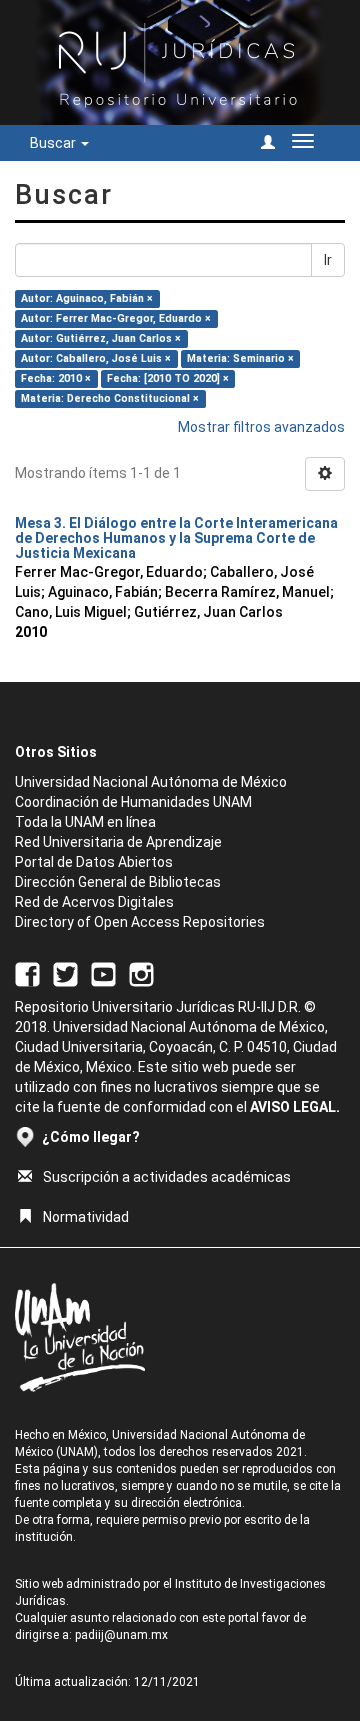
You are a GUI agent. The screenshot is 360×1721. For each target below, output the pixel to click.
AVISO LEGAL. (295, 1107)
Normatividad (86, 1217)
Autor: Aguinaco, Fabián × (87, 298)
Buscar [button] (54, 143)
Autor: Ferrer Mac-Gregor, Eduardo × (116, 318)
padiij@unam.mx (121, 1635)
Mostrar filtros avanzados (261, 427)
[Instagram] (141, 973)
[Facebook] (27, 973)
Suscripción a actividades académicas (167, 1177)
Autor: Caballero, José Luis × (96, 358)
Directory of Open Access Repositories (140, 922)
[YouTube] (103, 973)
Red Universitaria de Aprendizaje (118, 842)
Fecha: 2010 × (56, 378)
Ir (328, 260)
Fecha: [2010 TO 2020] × (168, 378)
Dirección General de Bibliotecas (118, 882)
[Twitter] (65, 973)
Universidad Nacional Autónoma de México (151, 782)
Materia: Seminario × (240, 358)
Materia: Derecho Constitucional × (110, 398)
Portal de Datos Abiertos (94, 862)
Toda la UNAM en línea (85, 822)
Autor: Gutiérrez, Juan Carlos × (101, 338)
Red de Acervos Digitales (94, 902)
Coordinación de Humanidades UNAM (133, 802)
